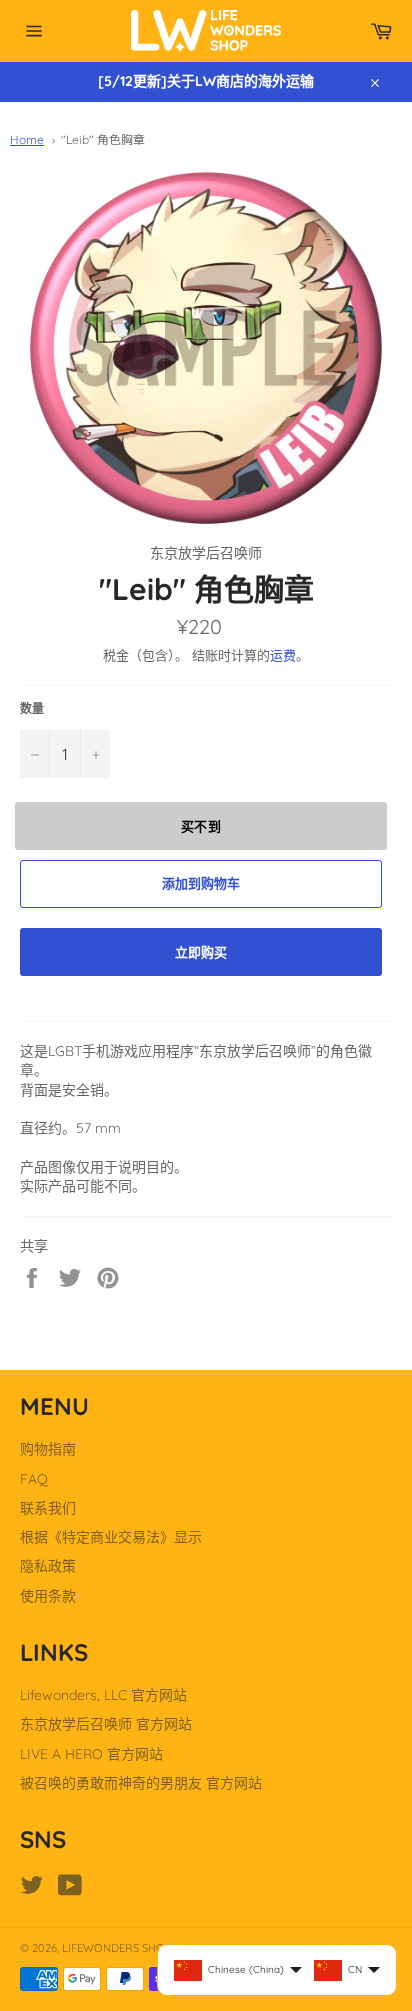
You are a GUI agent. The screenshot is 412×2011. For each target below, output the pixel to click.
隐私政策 (48, 1566)
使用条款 (48, 1596)
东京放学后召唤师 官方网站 (106, 1724)
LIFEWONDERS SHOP (116, 1948)
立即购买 (201, 952)
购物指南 (48, 1449)
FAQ (34, 1479)
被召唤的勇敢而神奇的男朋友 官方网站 (141, 1783)
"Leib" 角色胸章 (103, 139)
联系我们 (48, 1508)
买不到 (201, 826)
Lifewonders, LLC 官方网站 (103, 1695)
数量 (32, 708)
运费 (283, 655)
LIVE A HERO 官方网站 (91, 1754)
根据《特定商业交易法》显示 (111, 1537)
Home (27, 139)
